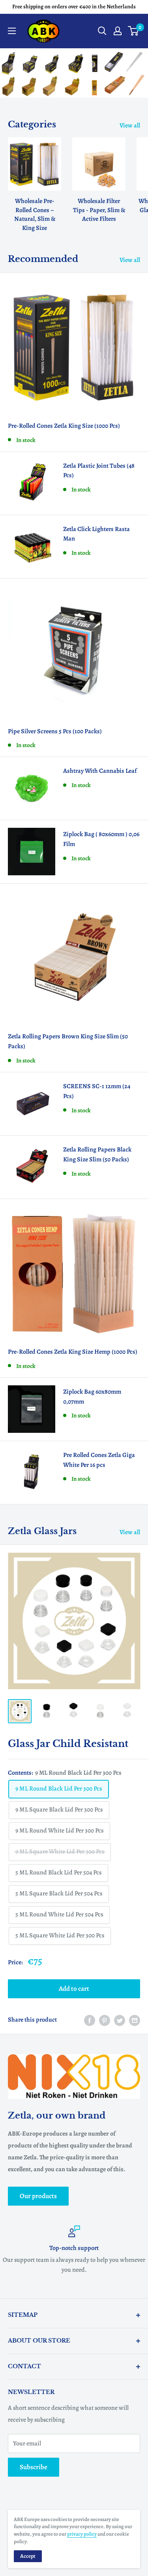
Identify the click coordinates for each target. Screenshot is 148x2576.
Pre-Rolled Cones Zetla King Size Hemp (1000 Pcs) (73, 1352)
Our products (38, 2196)
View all (130, 125)
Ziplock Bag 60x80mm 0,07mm (92, 1397)
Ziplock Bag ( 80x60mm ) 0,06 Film (101, 839)
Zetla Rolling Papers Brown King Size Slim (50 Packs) (68, 1041)
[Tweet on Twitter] (120, 2020)
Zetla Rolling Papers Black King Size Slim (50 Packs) (97, 1154)
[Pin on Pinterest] (105, 2020)
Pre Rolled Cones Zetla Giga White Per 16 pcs (99, 1460)
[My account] (118, 31)
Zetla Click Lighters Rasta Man (96, 534)
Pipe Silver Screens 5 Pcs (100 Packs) (55, 731)
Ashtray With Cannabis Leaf (100, 771)
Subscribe (34, 2467)
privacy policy (82, 2534)
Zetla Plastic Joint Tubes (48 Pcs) (99, 471)
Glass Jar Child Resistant (68, 1744)
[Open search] (102, 31)
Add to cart (74, 1989)
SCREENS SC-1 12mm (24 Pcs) (97, 1091)
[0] (134, 31)
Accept (28, 2556)
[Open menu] (12, 31)
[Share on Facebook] (90, 2020)
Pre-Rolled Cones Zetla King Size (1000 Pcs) (64, 426)
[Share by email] (135, 2020)
